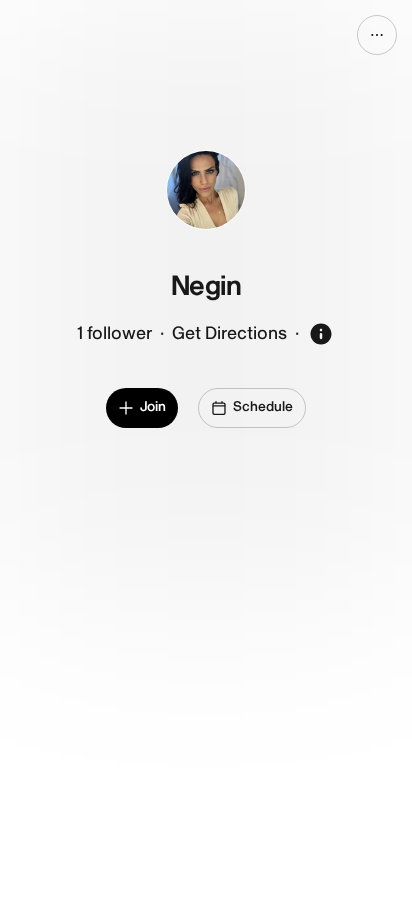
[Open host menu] (377, 35)
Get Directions (229, 333)
